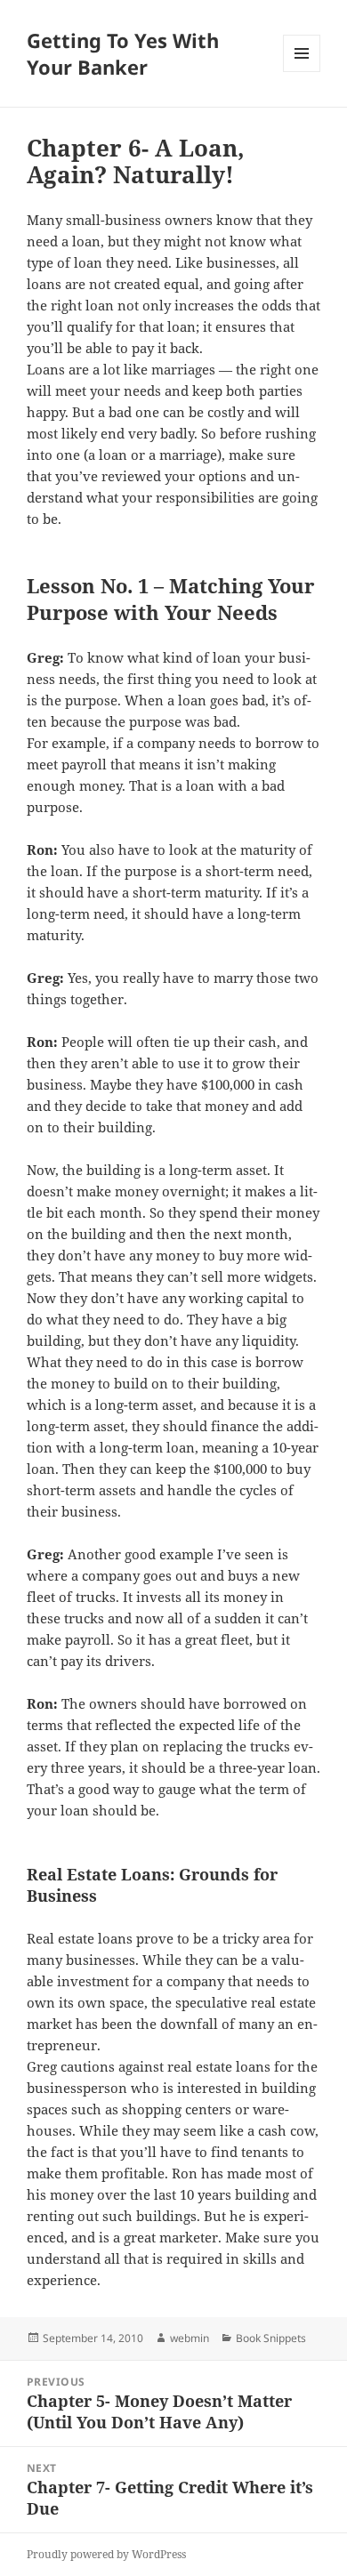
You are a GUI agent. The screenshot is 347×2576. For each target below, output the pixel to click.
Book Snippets (271, 2338)
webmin (190, 2338)
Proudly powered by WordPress (106, 2554)
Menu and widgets (302, 72)
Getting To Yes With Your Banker (123, 53)
